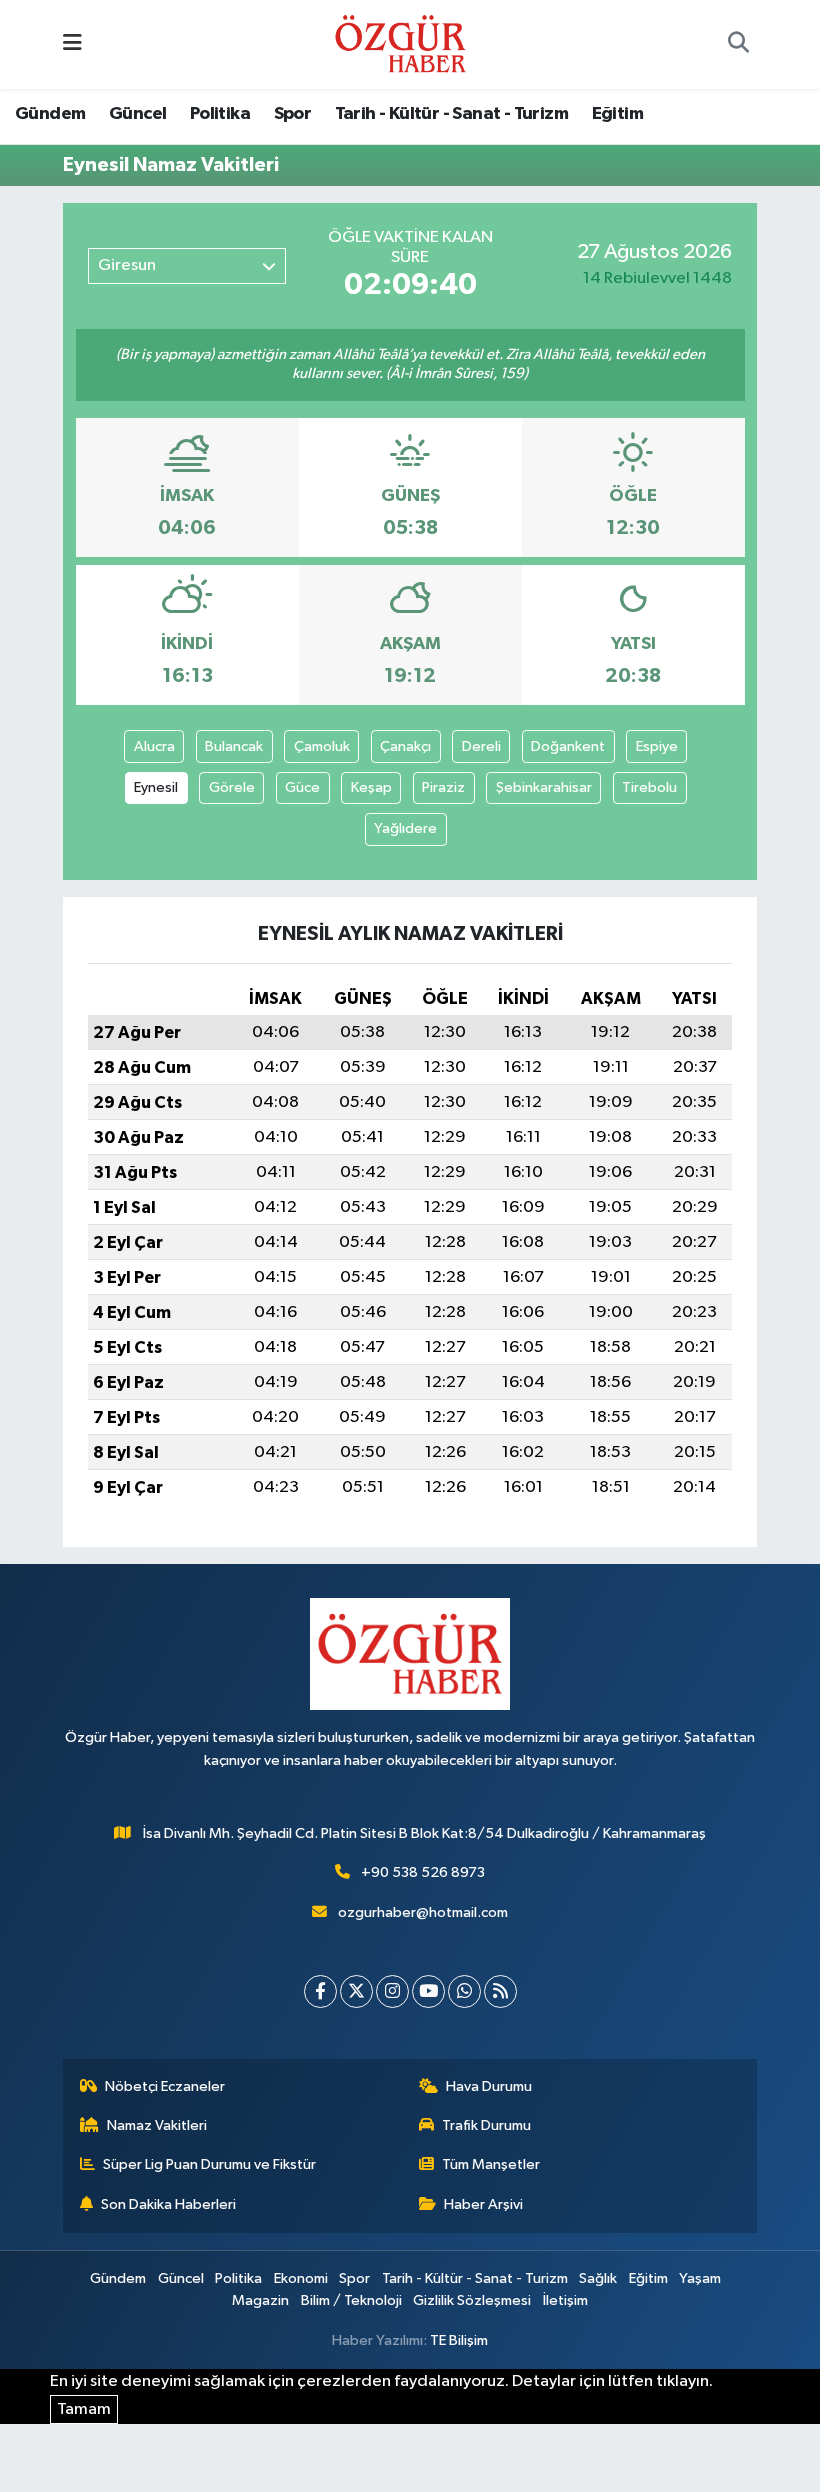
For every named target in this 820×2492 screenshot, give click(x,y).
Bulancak (234, 746)
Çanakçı (405, 746)
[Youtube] (428, 1991)
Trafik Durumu (486, 2125)
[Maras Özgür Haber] (400, 43)
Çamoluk (322, 746)
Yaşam (700, 2278)
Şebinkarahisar (544, 787)
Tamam (84, 2409)
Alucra (154, 746)
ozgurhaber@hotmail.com (423, 1912)
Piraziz (443, 787)
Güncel (137, 114)
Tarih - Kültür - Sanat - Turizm (451, 114)
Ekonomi (301, 2278)
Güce (302, 787)
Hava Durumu (489, 2086)
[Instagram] (392, 1991)
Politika (220, 114)
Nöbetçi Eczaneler (165, 2086)
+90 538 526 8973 (423, 1872)
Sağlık (598, 2278)
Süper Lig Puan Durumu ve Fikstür (209, 2164)
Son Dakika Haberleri (168, 2204)
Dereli (481, 746)
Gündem (50, 114)
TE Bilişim (459, 2340)
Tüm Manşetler (491, 2164)
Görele (232, 787)
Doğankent (568, 746)
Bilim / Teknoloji (351, 2300)
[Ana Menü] (72, 44)
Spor (293, 114)
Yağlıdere (405, 828)
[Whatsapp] (464, 1991)
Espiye (657, 746)
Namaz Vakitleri (157, 2125)
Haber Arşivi (483, 2204)
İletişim (565, 2300)
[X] (356, 1991)
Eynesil (156, 787)
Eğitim (617, 114)
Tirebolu (649, 787)
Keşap (371, 787)
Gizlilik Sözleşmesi (472, 2300)
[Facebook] (320, 1991)
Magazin (260, 2300)
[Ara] (738, 45)
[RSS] (500, 1991)
